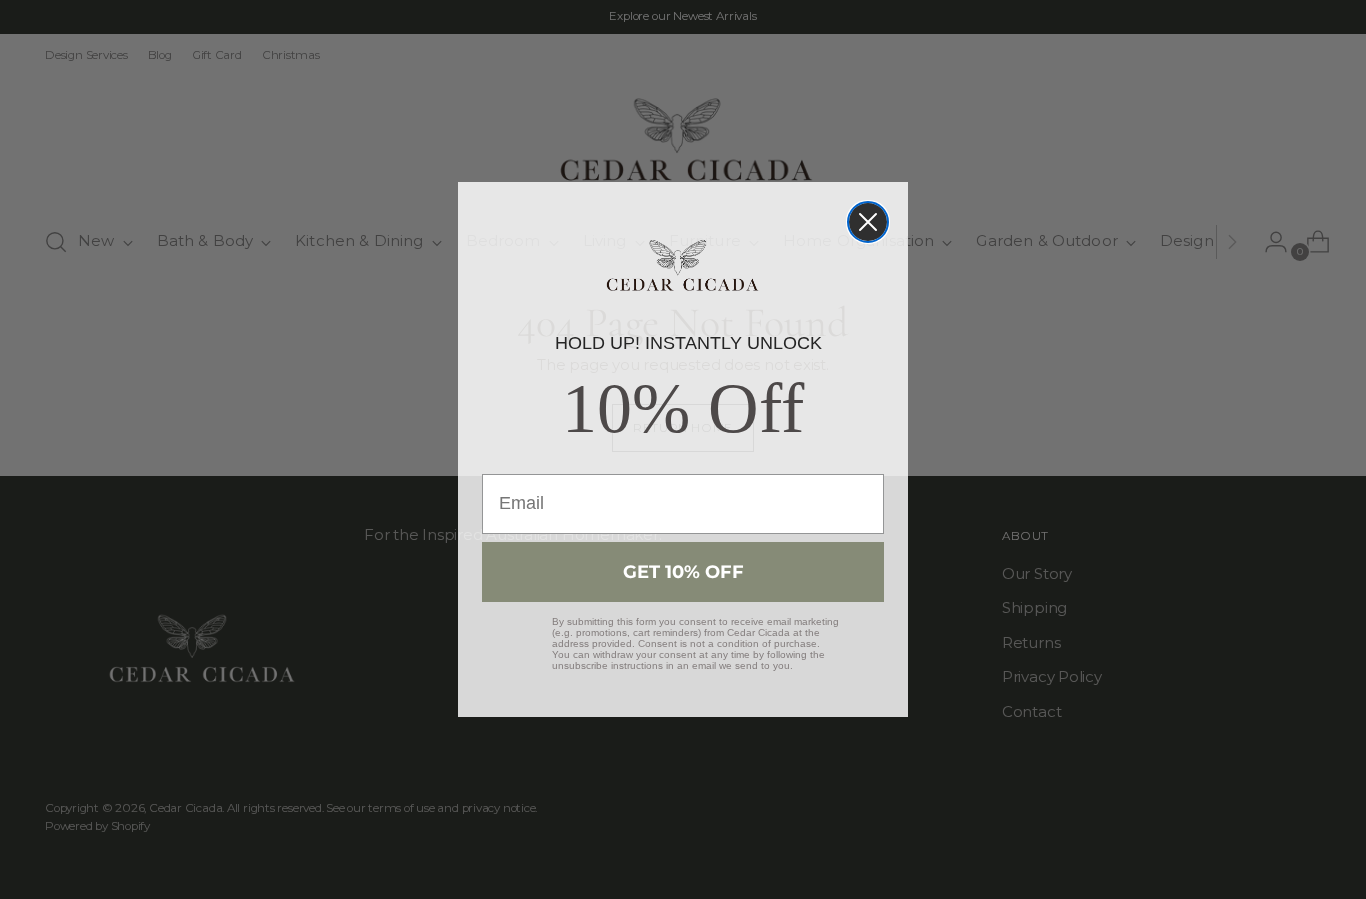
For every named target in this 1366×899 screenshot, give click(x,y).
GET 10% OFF (683, 572)
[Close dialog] (868, 222)
